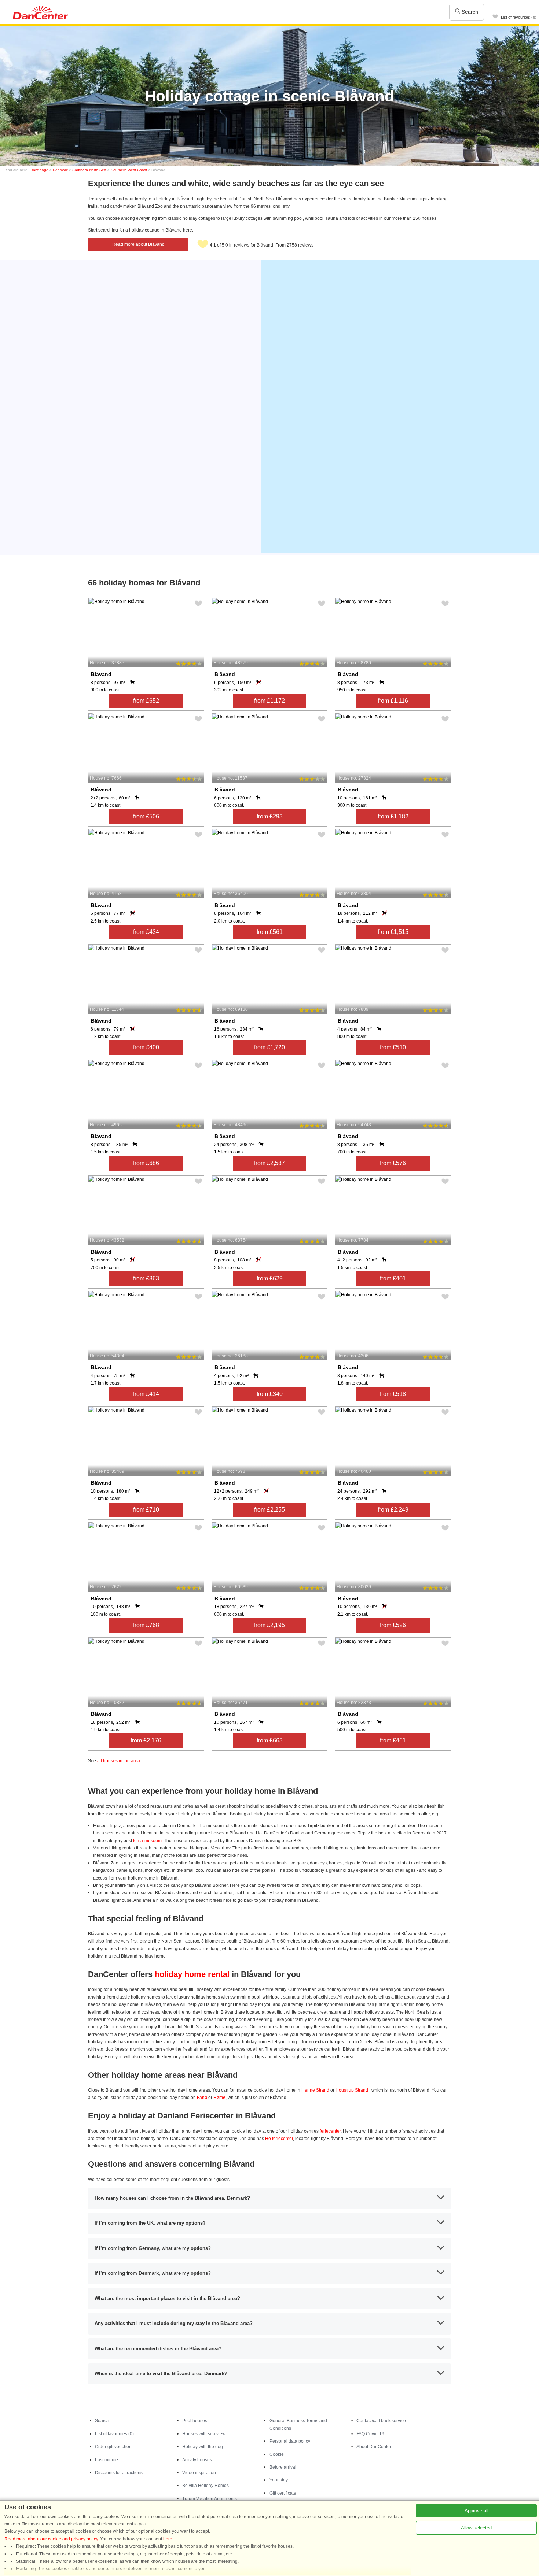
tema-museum (147, 1841)
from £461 (393, 1740)
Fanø (202, 2098)
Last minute (107, 2460)
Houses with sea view (204, 2434)
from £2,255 (269, 1510)
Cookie (277, 2454)
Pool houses (195, 2421)
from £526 (393, 1625)
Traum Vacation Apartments (210, 2499)
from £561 (270, 932)
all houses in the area (119, 1761)
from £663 (270, 1740)
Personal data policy (290, 2441)
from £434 (146, 932)
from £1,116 (393, 701)
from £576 (393, 1163)
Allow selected (476, 2528)
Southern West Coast (129, 170)
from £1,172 (269, 701)
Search (469, 12)
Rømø (219, 2098)
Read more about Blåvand (138, 244)
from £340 (270, 1394)
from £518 (393, 1394)
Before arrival (283, 2467)
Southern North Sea (89, 170)
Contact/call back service (381, 2421)
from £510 (393, 1047)
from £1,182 (393, 816)
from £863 (146, 1278)
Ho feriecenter (279, 2139)
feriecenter (330, 2131)
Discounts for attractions (119, 2473)
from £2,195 (269, 1625)
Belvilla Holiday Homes (206, 2486)
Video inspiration (199, 2473)
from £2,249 (393, 1510)
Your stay (279, 2480)
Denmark (60, 170)
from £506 (146, 816)
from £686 (146, 1163)
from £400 (146, 1047)
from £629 (270, 1278)
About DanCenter (374, 2447)
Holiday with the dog (203, 2447)
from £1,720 (269, 1047)
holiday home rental (192, 1974)
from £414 (146, 1394)
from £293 (270, 816)
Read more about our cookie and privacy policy (51, 2539)
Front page (39, 170)
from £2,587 (269, 1163)
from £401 (393, 1278)
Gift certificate (283, 2493)
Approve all (476, 2511)
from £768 (146, 1625)
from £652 (146, 701)
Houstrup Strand (352, 2090)
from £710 (146, 1510)
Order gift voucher (113, 2447)
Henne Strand (315, 2090)
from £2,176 (146, 1740)
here (168, 2539)
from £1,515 (393, 932)
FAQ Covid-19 (370, 2434)
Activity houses (197, 2460)
